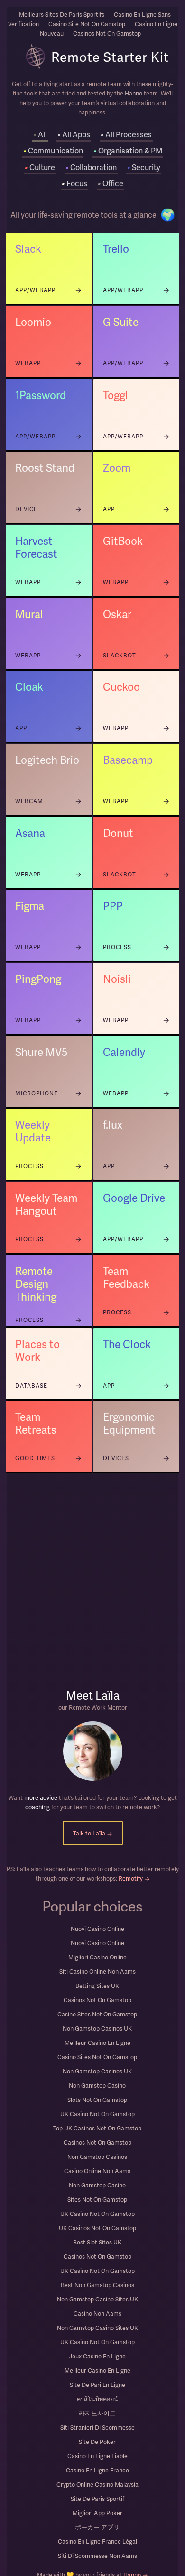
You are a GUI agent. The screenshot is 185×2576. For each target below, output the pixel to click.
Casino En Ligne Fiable (97, 2456)
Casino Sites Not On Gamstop (97, 2014)
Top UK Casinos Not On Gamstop (97, 2128)
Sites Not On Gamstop (97, 2199)
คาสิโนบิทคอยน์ (97, 2399)
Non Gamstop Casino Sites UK (97, 2299)
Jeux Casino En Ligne (97, 2356)
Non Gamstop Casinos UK (97, 2028)
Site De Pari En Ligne (97, 2385)
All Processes (126, 134)
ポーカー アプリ (97, 2527)
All (40, 134)
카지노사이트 (97, 2413)
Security (143, 167)
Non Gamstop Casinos (97, 2157)
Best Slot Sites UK (97, 2242)
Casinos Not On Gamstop (97, 2000)
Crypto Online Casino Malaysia (97, 2484)
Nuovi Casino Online (97, 1929)
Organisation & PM (128, 150)
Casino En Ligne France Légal (97, 2541)
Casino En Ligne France (97, 2470)
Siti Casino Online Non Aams (97, 1971)
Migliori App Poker (97, 2513)
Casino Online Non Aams (97, 2171)
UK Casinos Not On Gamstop (97, 2228)
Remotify (134, 1878)
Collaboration (91, 167)
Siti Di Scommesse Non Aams (97, 2556)
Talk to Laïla (93, 1833)
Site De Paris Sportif (97, 2499)
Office (110, 183)
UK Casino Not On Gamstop (97, 2114)
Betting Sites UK (97, 1986)
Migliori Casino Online (97, 1957)
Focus (74, 183)
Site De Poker (97, 2442)
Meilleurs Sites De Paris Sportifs (62, 14)
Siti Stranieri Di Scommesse (97, 2427)
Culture (40, 167)
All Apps (74, 134)
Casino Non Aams (97, 2313)
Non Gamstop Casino (97, 2085)
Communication (53, 150)
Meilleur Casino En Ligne (97, 2043)
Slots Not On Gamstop (97, 2100)
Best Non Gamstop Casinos (97, 2285)
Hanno (134, 93)
